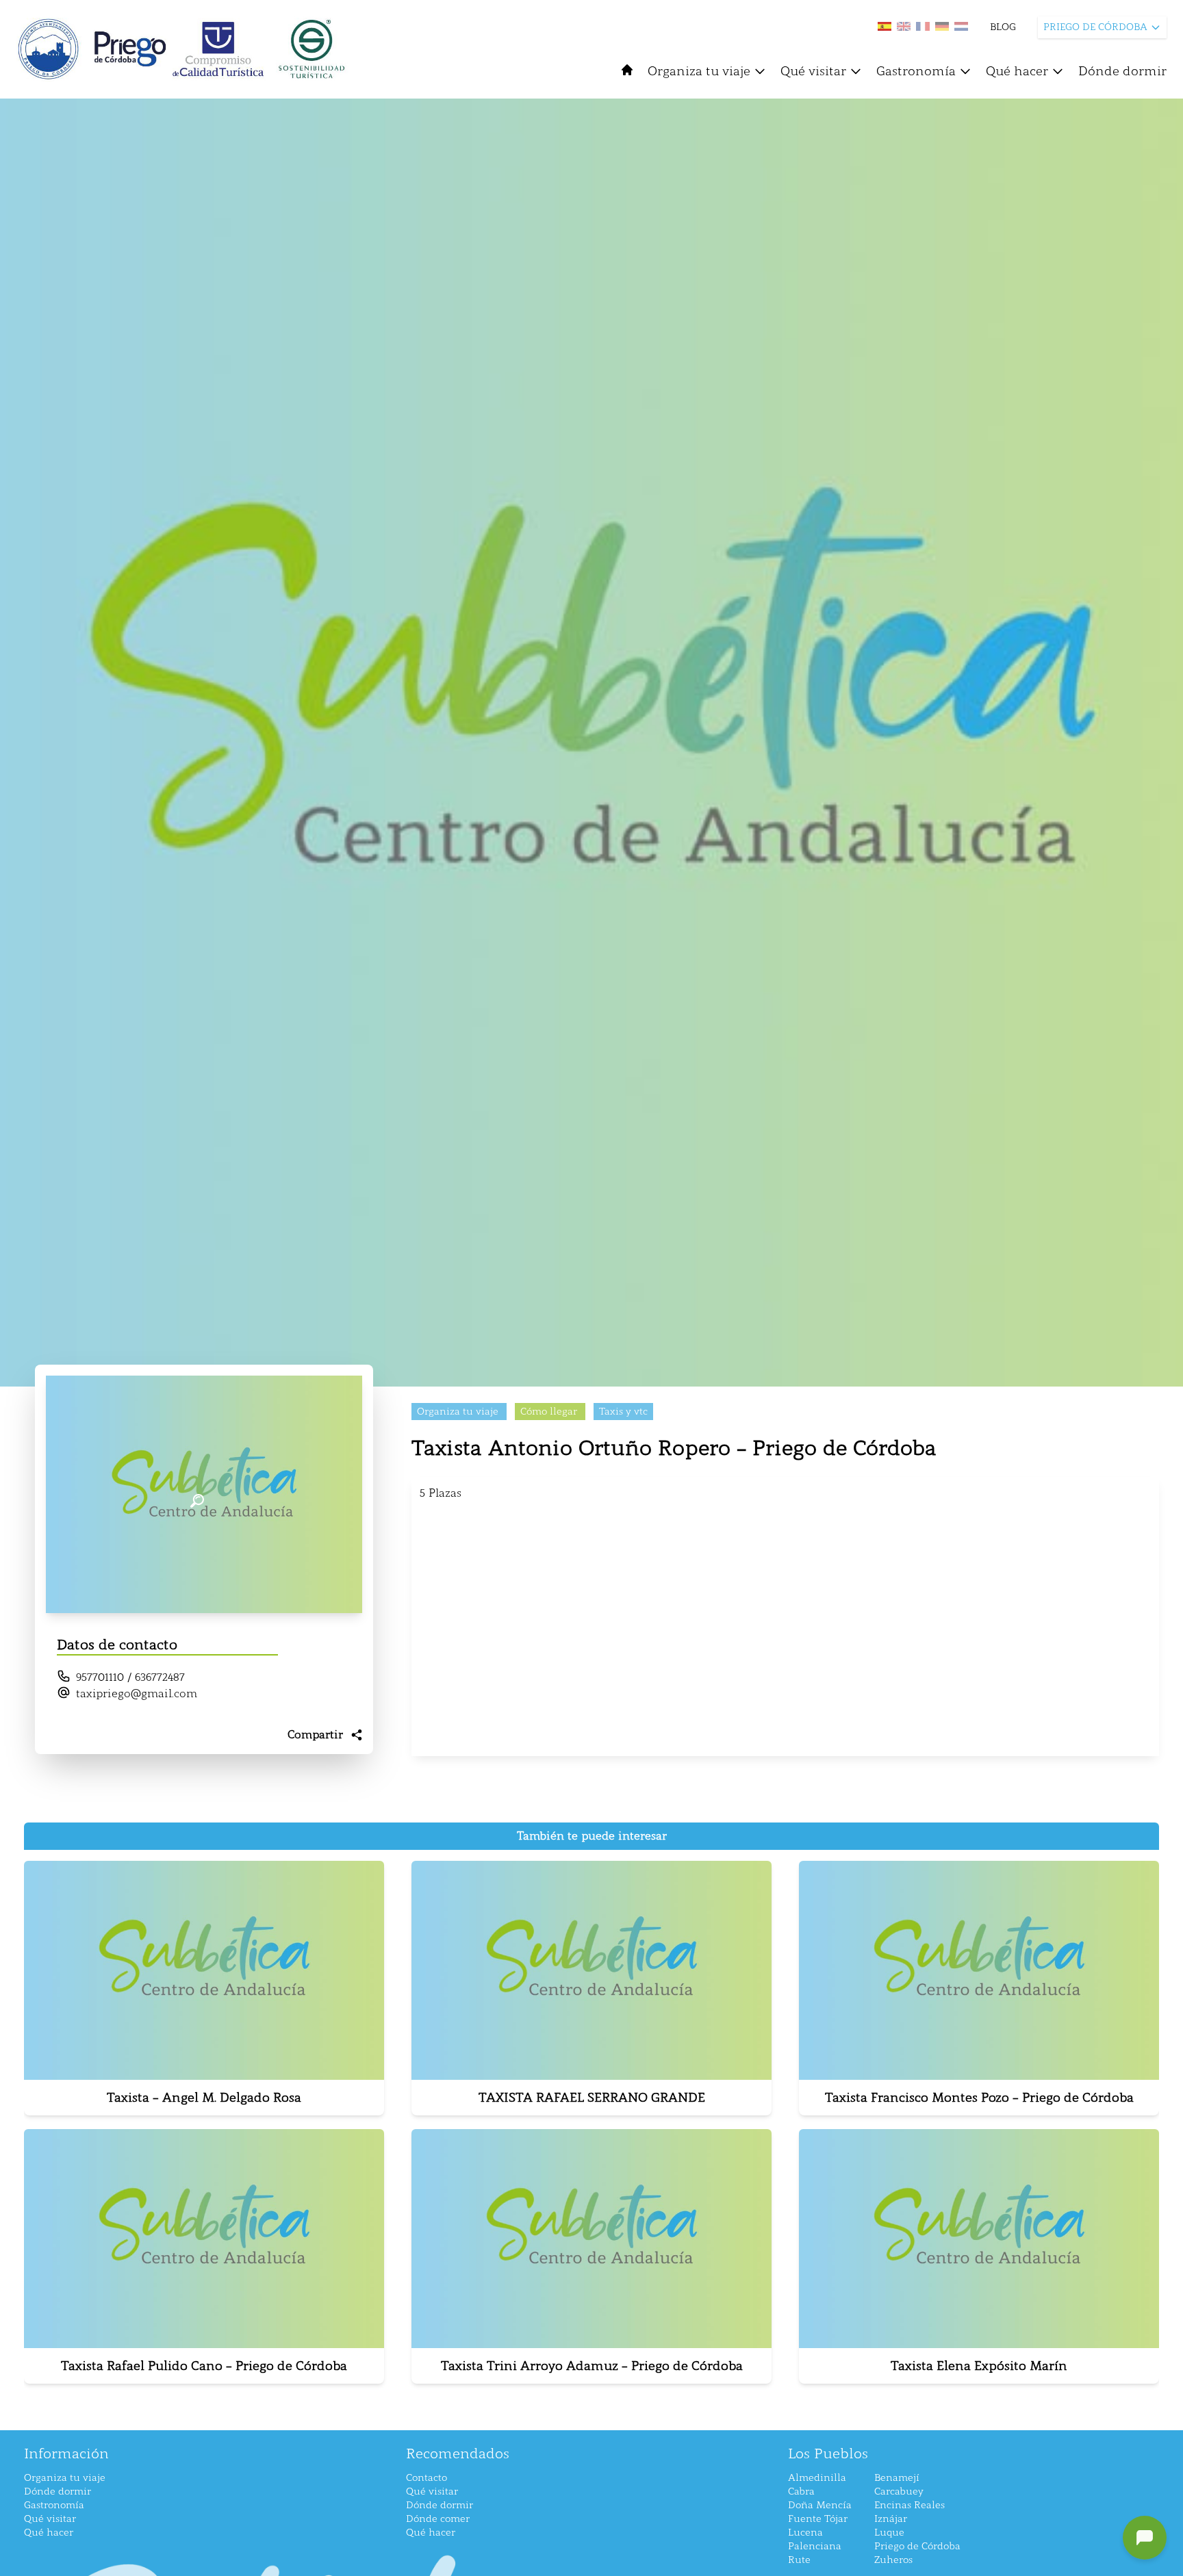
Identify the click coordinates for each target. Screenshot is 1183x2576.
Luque (889, 2533)
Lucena (805, 2533)
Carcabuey (899, 2491)
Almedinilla (817, 2478)
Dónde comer (438, 2519)
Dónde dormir (1122, 71)
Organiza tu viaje (699, 71)
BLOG (1003, 27)
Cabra (801, 2491)
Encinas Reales (909, 2505)
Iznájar (891, 2519)
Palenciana (815, 2546)
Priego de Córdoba (917, 2546)
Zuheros (893, 2560)
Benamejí (897, 2478)
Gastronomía (916, 71)
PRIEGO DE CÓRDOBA (1095, 27)
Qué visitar (813, 71)
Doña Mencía (820, 2505)
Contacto (427, 2478)
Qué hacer (1017, 71)
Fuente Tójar (818, 2519)
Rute (799, 2560)
